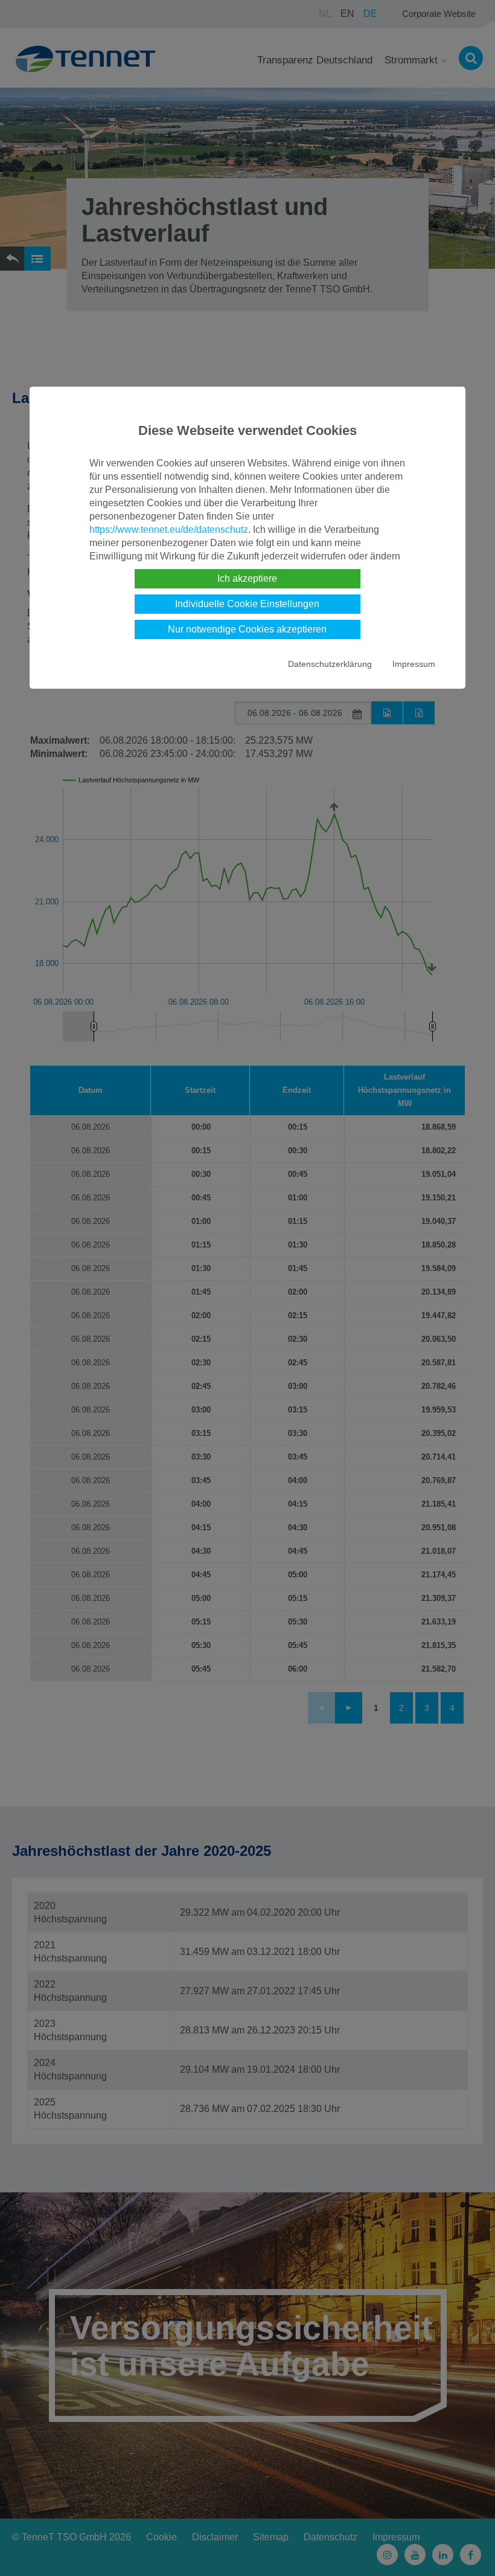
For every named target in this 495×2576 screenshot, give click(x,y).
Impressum (414, 664)
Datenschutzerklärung (330, 664)
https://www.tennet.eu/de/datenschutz (169, 530)
